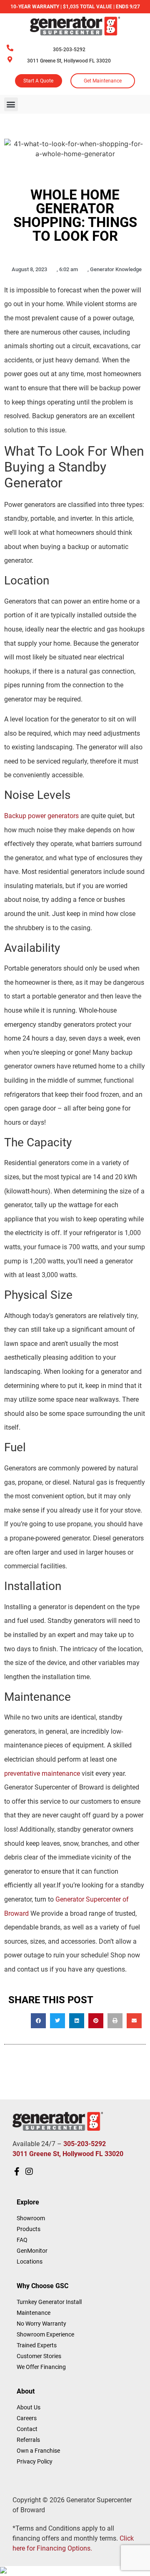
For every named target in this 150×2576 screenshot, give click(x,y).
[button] (11, 104)
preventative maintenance (42, 1773)
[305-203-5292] (10, 48)
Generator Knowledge (116, 269)
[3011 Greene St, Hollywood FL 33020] (10, 59)
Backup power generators (41, 816)
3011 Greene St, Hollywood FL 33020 (69, 61)
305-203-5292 (69, 50)
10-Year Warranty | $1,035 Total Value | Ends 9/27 (75, 7)
